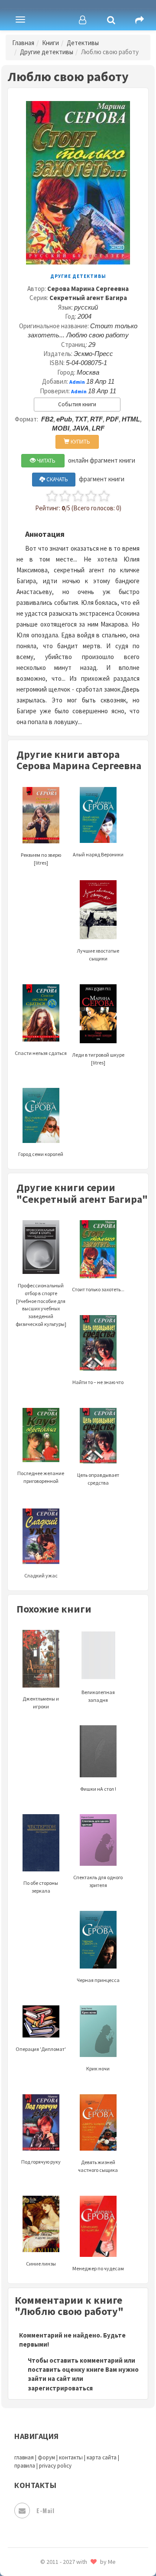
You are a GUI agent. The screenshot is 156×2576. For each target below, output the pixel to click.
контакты (71, 2457)
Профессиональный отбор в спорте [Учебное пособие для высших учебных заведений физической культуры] (41, 1305)
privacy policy (55, 2466)
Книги (50, 43)
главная (24, 2457)
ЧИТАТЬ (45, 461)
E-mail (45, 2510)
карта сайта (102, 2457)
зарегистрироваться (60, 2388)
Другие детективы (47, 52)
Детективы (83, 43)
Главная (23, 43)
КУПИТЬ (80, 442)
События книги (77, 404)
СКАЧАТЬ (57, 479)
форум (46, 2457)
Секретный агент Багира (88, 298)
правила (25, 2466)
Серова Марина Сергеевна (88, 289)
